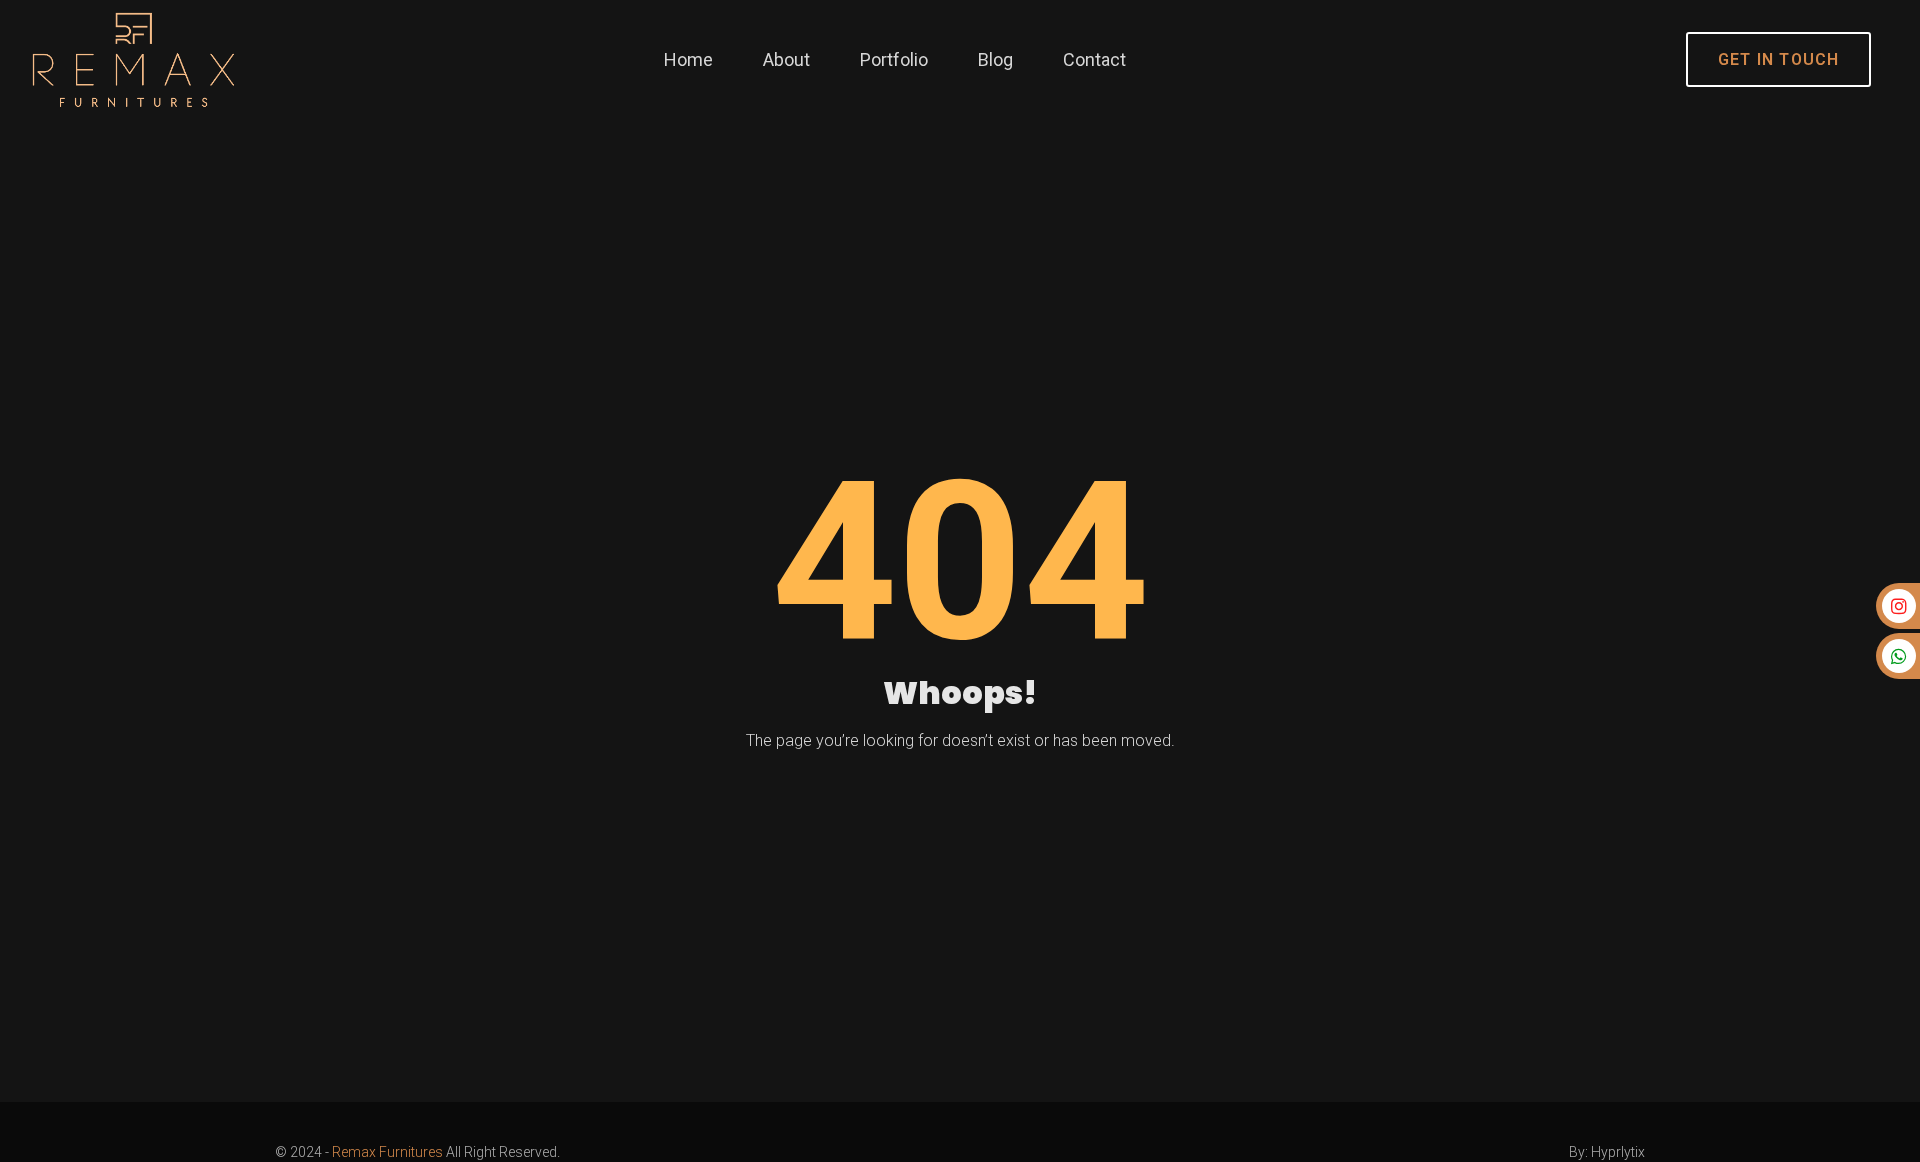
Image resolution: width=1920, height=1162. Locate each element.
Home (688, 59)
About (786, 59)
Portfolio (894, 59)
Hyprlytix (1618, 1152)
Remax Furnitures (387, 1152)
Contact (1094, 59)
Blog (995, 59)
